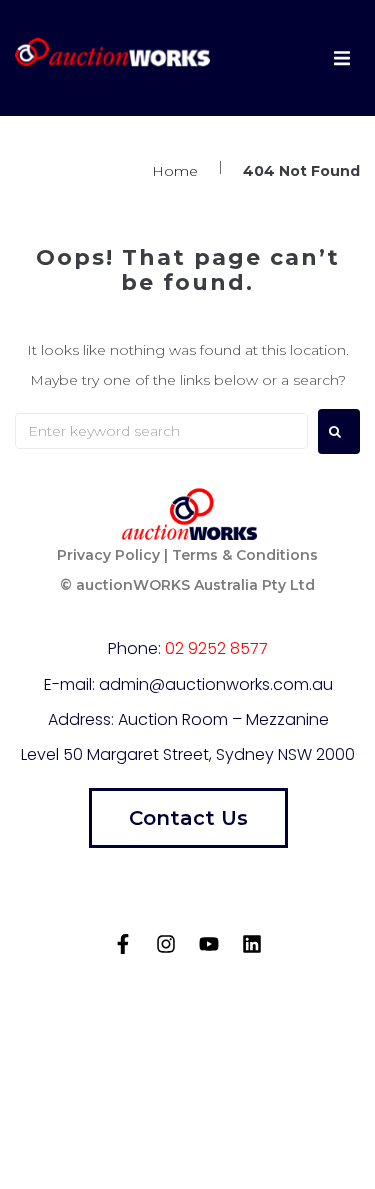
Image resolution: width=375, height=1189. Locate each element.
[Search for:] (161, 431)
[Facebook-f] (123, 944)
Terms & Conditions (245, 555)
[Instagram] (166, 944)
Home (175, 171)
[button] (342, 58)
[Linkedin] (252, 944)
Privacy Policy (108, 555)
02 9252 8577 (216, 648)
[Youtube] (209, 944)
